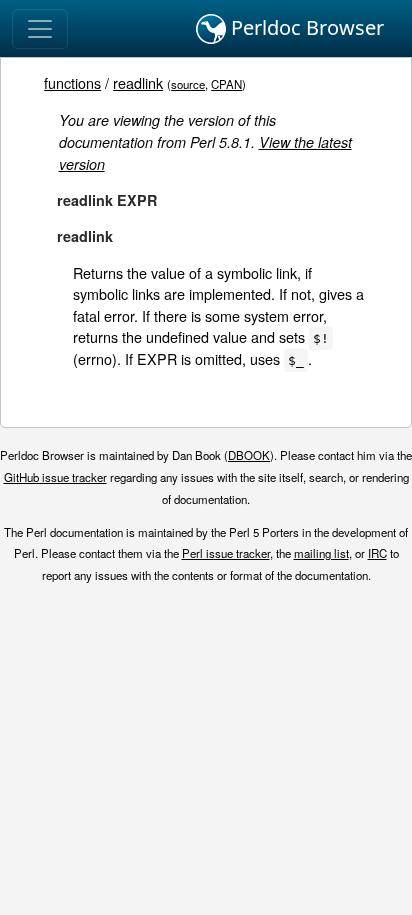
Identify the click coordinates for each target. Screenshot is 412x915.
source (188, 84)
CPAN (226, 84)
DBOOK (249, 455)
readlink (138, 82)
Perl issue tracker (226, 553)
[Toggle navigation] (40, 29)
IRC (377, 553)
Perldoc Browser (305, 27)
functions (72, 82)
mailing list (321, 553)
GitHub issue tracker (55, 477)
